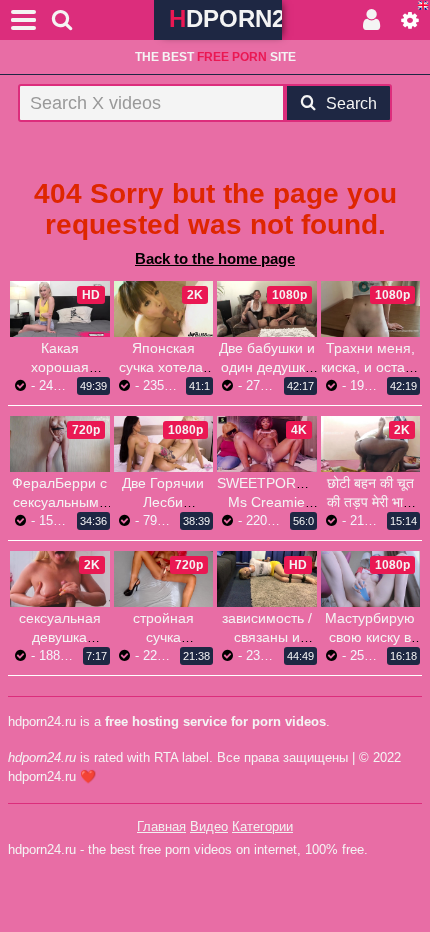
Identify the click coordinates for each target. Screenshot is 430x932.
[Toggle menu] (24, 20)
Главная (161, 826)
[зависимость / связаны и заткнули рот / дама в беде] (267, 579)
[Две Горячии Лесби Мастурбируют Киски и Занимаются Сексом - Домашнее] (164, 444)
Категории (262, 826)
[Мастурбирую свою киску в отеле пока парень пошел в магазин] (371, 579)
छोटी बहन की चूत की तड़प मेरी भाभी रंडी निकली (370, 502)
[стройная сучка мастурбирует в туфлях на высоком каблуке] (164, 579)
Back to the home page (215, 258)
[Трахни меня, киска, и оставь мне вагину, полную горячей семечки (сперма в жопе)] (371, 309)
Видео (209, 826)
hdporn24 (225, 18)
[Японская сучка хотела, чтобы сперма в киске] (164, 309)
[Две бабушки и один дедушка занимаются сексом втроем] (267, 309)
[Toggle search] (62, 20)
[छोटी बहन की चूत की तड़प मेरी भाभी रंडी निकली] (371, 444)
